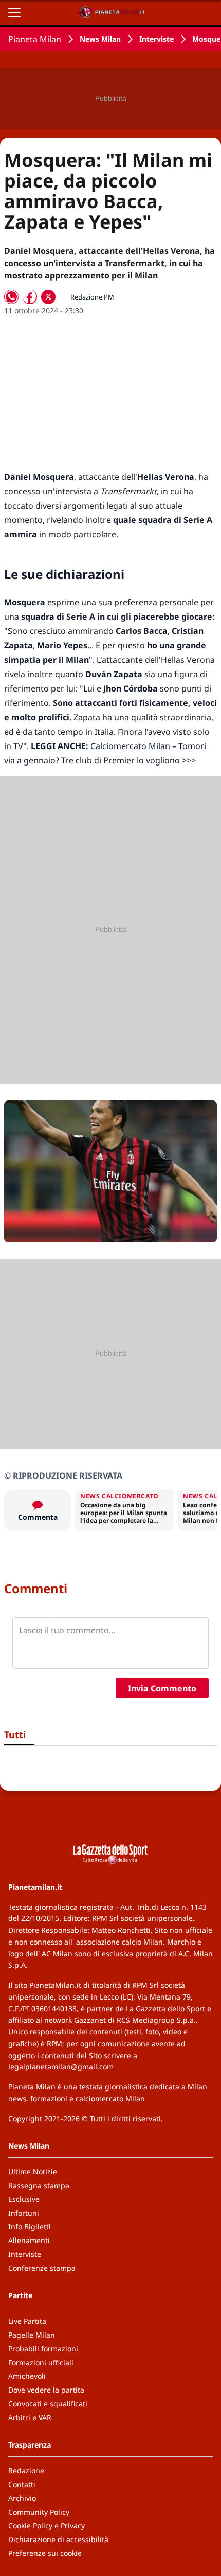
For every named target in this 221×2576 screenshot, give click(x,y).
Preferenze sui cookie (45, 2553)
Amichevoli (27, 2376)
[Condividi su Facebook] (30, 297)
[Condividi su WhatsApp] (11, 297)
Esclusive (24, 2199)
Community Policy (39, 2512)
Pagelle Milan (32, 2335)
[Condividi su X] (48, 297)
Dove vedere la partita (46, 2390)
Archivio (22, 2498)
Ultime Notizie (33, 2171)
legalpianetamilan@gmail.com (61, 2067)
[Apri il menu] (14, 12)
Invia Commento (162, 1688)
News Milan (100, 39)
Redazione (26, 2470)
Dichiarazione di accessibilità (58, 2539)
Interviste (156, 39)
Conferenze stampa (42, 2268)
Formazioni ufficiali (41, 2363)
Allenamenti (29, 2240)
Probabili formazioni (43, 2349)
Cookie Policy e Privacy (47, 2525)
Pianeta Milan (35, 39)
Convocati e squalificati (48, 2404)
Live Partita (27, 2321)
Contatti (22, 2484)
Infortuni (24, 2213)
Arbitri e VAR (30, 2418)
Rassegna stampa (39, 2185)
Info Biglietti (30, 2226)
